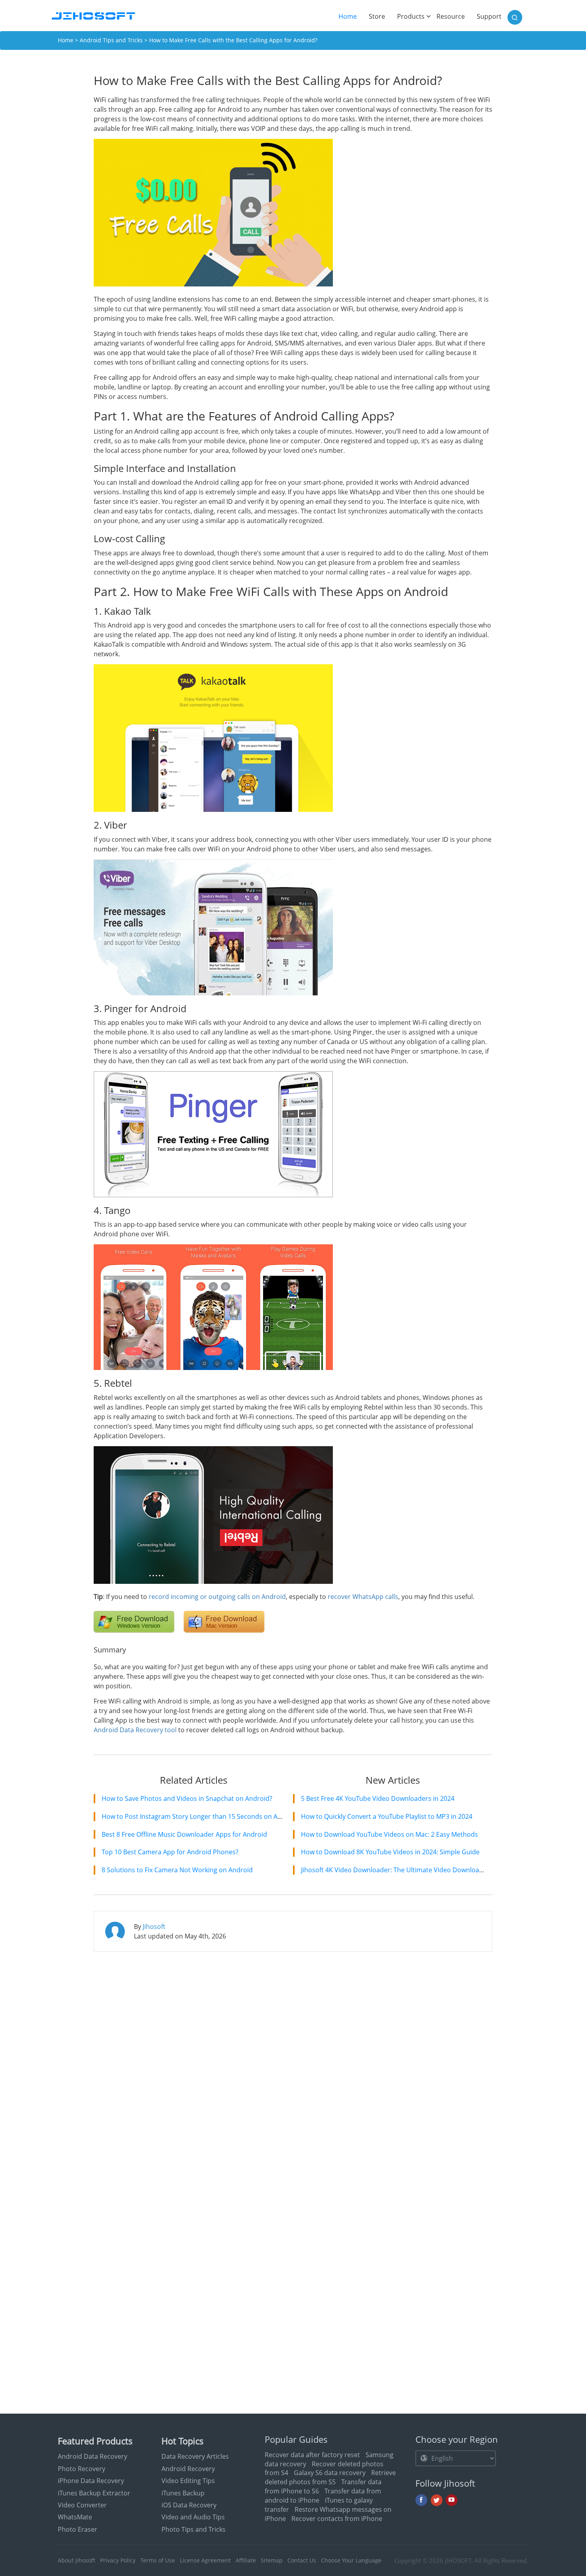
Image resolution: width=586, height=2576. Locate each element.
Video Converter (82, 2505)
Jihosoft (154, 1927)
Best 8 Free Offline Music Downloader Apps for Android (184, 1834)
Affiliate (246, 2560)
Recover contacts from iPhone (337, 2519)
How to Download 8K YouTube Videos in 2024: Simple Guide (390, 1852)
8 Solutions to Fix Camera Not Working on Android (177, 1870)
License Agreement (205, 2560)
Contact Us (302, 2560)
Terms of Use (158, 2560)
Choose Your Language (351, 2560)
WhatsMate (75, 2517)
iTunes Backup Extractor (94, 2493)
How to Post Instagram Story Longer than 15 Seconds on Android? (201, 1816)
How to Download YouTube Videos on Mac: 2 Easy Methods (389, 1834)
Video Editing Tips (188, 2481)
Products (411, 16)
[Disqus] (293, 2061)
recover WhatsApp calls (363, 1597)
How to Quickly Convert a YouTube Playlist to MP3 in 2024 (387, 1816)
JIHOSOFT (458, 2560)
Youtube (452, 2500)
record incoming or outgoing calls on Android (217, 1597)
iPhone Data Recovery (91, 2481)
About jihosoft (77, 2560)
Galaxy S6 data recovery (330, 2473)
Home (351, 16)
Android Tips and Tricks (111, 40)
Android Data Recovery (92, 2456)
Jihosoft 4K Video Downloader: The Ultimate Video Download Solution (405, 1870)
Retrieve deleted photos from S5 (330, 2477)
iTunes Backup (183, 2493)
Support (489, 16)
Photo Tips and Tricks (194, 2529)
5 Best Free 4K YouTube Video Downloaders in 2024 (378, 1798)
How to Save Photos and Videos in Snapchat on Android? (187, 1798)
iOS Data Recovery (189, 2505)
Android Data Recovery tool (135, 1730)
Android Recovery (188, 2469)
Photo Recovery (82, 2469)
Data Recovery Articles (195, 2456)
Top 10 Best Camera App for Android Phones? (170, 1852)
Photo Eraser (78, 2529)
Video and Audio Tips (193, 2517)
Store (377, 16)
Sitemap (272, 2560)
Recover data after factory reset (312, 2455)
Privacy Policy (118, 2560)
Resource (451, 16)
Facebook (421, 2500)
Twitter (437, 2500)
